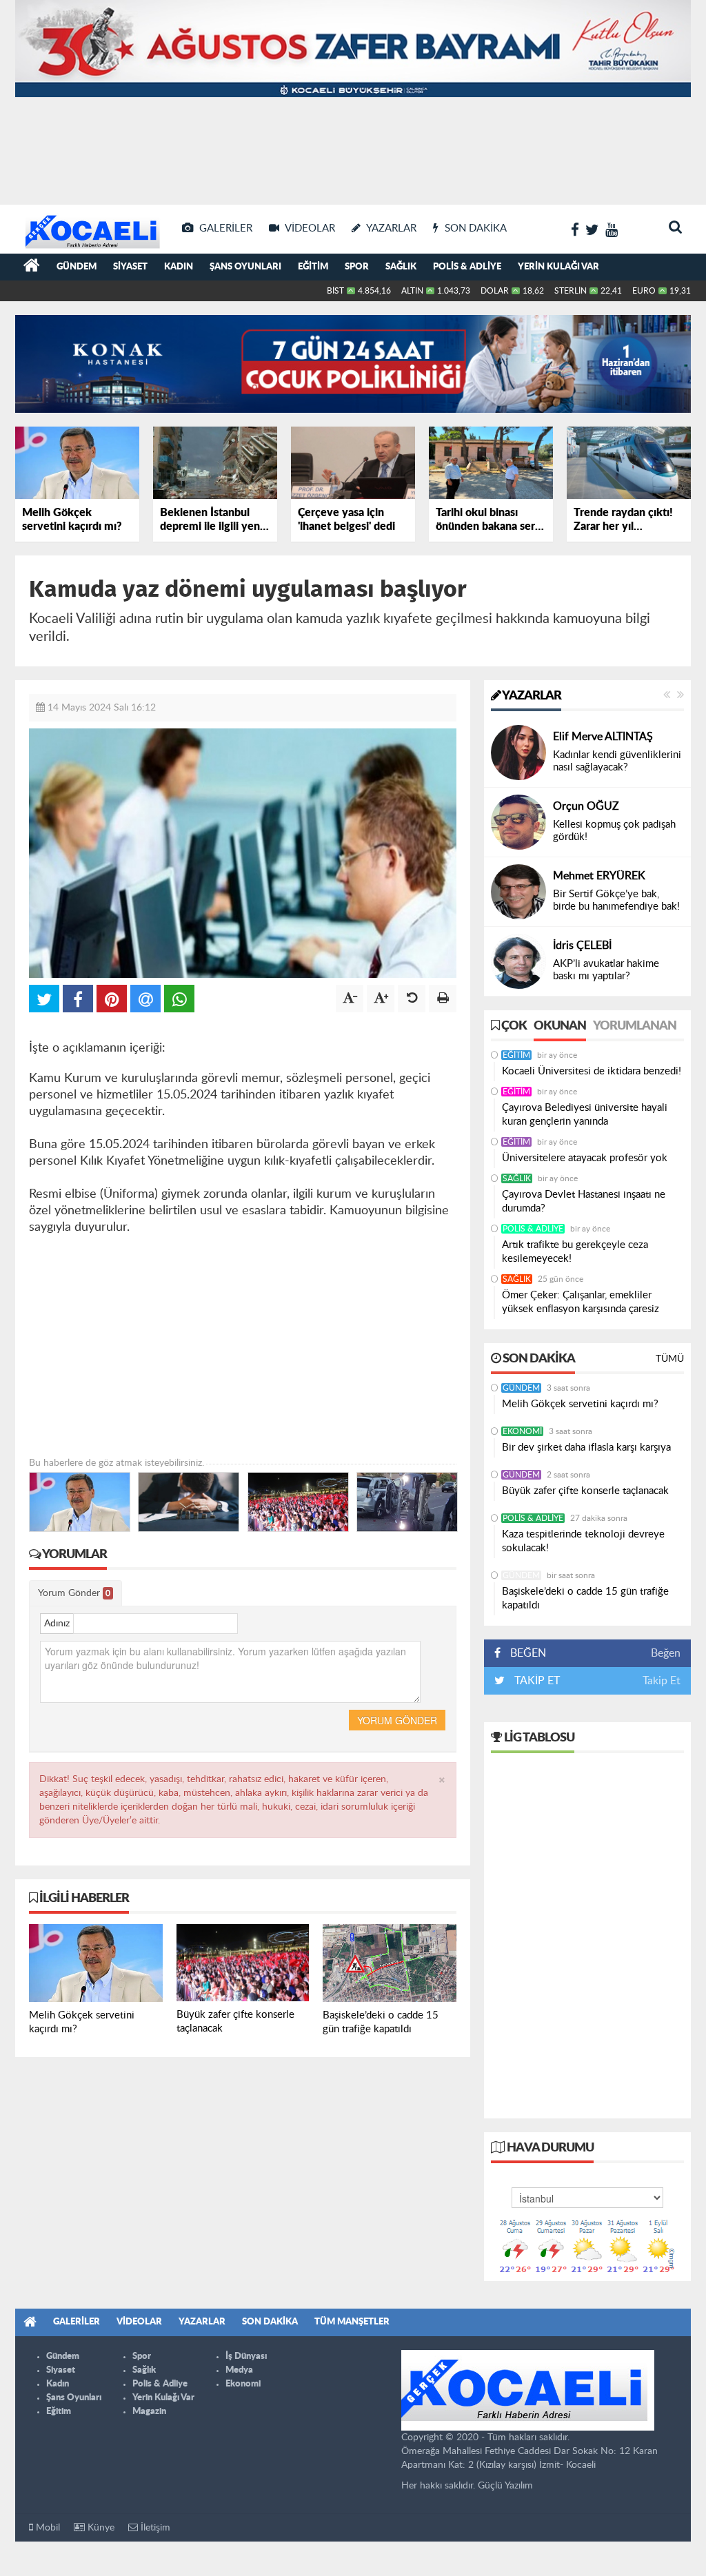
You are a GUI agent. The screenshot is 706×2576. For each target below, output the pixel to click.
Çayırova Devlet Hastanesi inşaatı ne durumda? (584, 1202)
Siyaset (130, 267)
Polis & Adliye (467, 267)
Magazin (149, 2412)
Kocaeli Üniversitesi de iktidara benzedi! (592, 1071)
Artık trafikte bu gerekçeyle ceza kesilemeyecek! (575, 1252)
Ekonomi (522, 1431)
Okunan (560, 1026)
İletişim (154, 2528)
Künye (100, 2528)
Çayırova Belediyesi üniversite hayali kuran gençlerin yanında (585, 1115)
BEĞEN (528, 1653)
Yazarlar (531, 696)
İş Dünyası (246, 2357)
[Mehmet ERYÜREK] (518, 891)
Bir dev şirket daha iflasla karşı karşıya (586, 1448)
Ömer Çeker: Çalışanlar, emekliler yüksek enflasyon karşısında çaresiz (581, 1302)
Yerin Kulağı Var (558, 267)
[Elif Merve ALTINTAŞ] (518, 752)
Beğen (666, 1653)
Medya (239, 2370)
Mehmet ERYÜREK (599, 876)
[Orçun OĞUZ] (518, 821)
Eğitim (313, 267)
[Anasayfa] (32, 267)
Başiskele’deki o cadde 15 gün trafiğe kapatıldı (585, 1598)
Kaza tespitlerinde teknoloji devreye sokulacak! (583, 1541)
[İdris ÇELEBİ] (518, 961)
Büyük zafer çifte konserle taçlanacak (585, 1491)
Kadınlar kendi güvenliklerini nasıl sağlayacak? (617, 761)
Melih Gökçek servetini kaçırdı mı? (580, 1404)
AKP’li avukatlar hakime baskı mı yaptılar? (606, 970)
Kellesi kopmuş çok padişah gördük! (614, 831)
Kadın (179, 267)
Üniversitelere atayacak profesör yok (585, 1158)
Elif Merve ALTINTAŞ (603, 737)
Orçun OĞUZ (586, 806)
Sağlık (401, 267)
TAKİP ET (536, 1681)
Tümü (670, 1359)
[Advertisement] (353, 152)
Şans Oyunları (245, 267)
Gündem (77, 267)
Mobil (47, 2528)
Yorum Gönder (74, 1593)
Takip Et (662, 1681)
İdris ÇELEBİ (582, 945)
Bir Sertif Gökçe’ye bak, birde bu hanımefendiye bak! (616, 900)
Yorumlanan (635, 1026)
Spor (357, 267)
